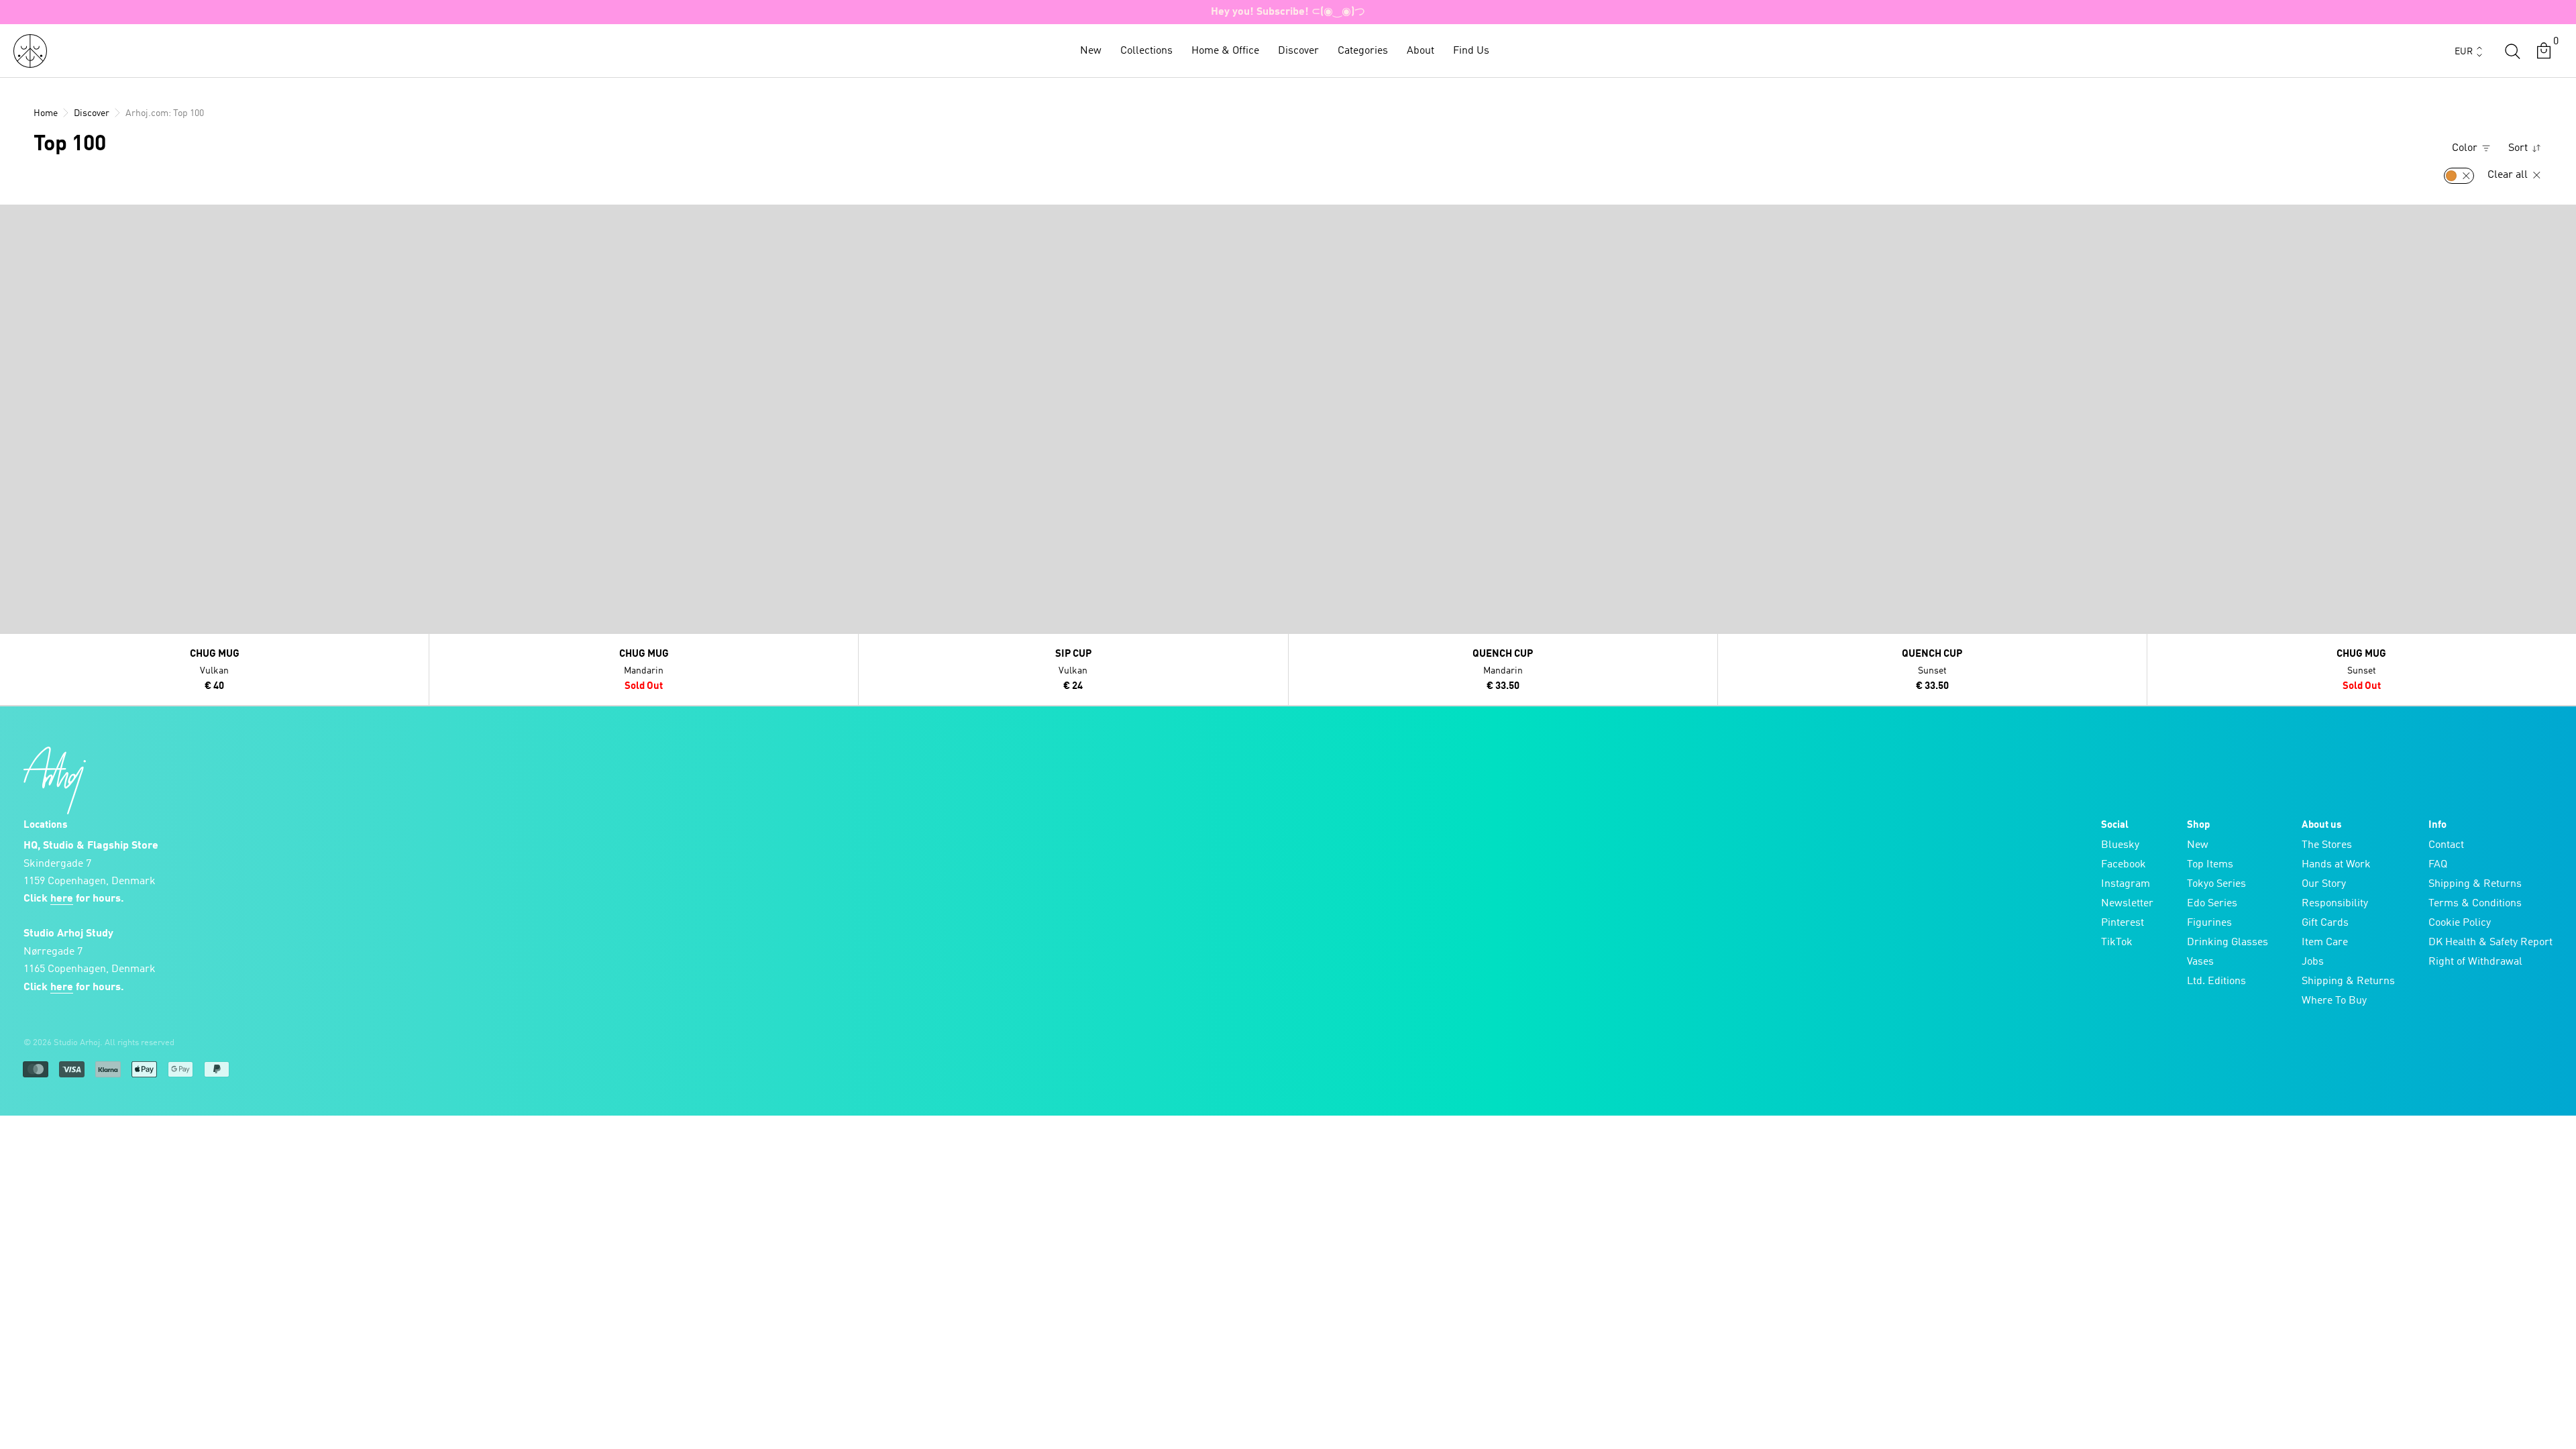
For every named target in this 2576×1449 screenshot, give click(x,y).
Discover (1298, 51)
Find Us (1471, 51)
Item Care (2325, 943)
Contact (2446, 845)
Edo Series (2212, 904)
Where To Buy (2334, 1001)
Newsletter (2127, 904)
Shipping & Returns (2348, 981)
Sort (2519, 148)
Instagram (2126, 884)
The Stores (2327, 845)
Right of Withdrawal (2475, 962)
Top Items (2210, 865)
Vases (2200, 962)
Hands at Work (2336, 865)
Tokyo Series (2216, 884)
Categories (1363, 51)
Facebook (2124, 865)
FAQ (2438, 865)
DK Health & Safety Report (2490, 943)
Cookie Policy (2460, 923)
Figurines (2209, 923)
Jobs (2313, 962)
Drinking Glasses (2228, 943)
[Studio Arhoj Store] (30, 51)
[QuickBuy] (12, 218)
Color (2466, 148)
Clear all (2509, 175)
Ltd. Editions (2216, 981)
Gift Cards (2325, 923)
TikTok (2117, 943)
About (1420, 51)
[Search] (2512, 51)
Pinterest (2123, 923)
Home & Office (1225, 51)
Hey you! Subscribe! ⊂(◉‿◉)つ (1288, 12)
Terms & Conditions (2475, 904)
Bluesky (2120, 845)
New (1091, 51)
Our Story (2324, 884)
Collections (1146, 51)
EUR (2464, 52)
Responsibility (2335, 904)
